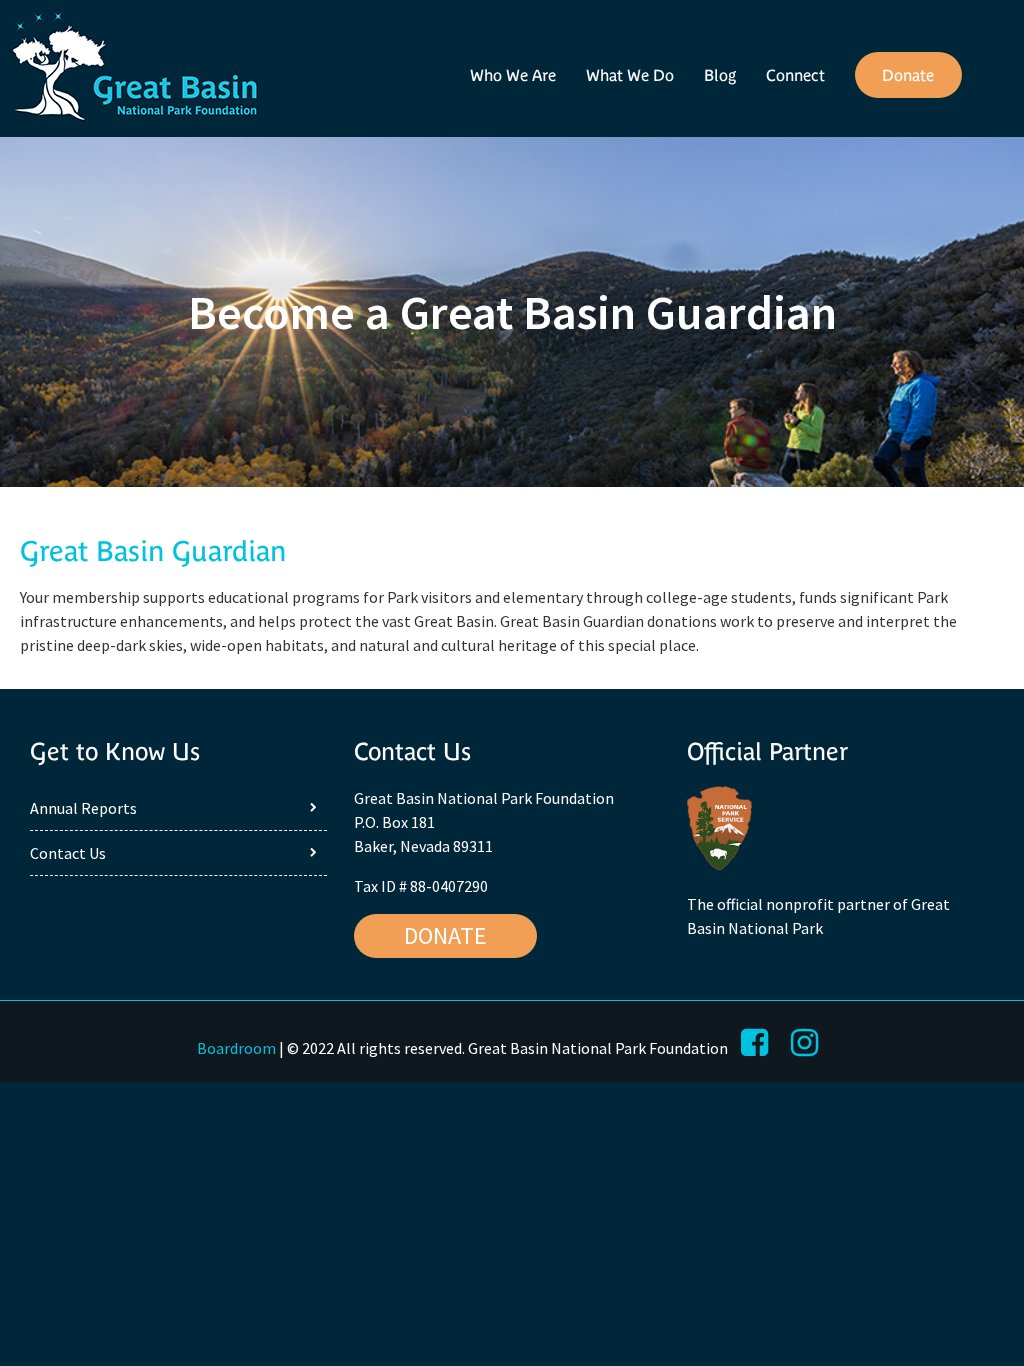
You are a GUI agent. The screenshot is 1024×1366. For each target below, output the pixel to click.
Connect (795, 75)
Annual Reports (83, 808)
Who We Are (513, 75)
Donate (908, 75)
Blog (720, 75)
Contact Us (68, 853)
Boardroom (236, 1048)
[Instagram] (804, 1043)
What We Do (630, 75)
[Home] (135, 68)
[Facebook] (754, 1043)
